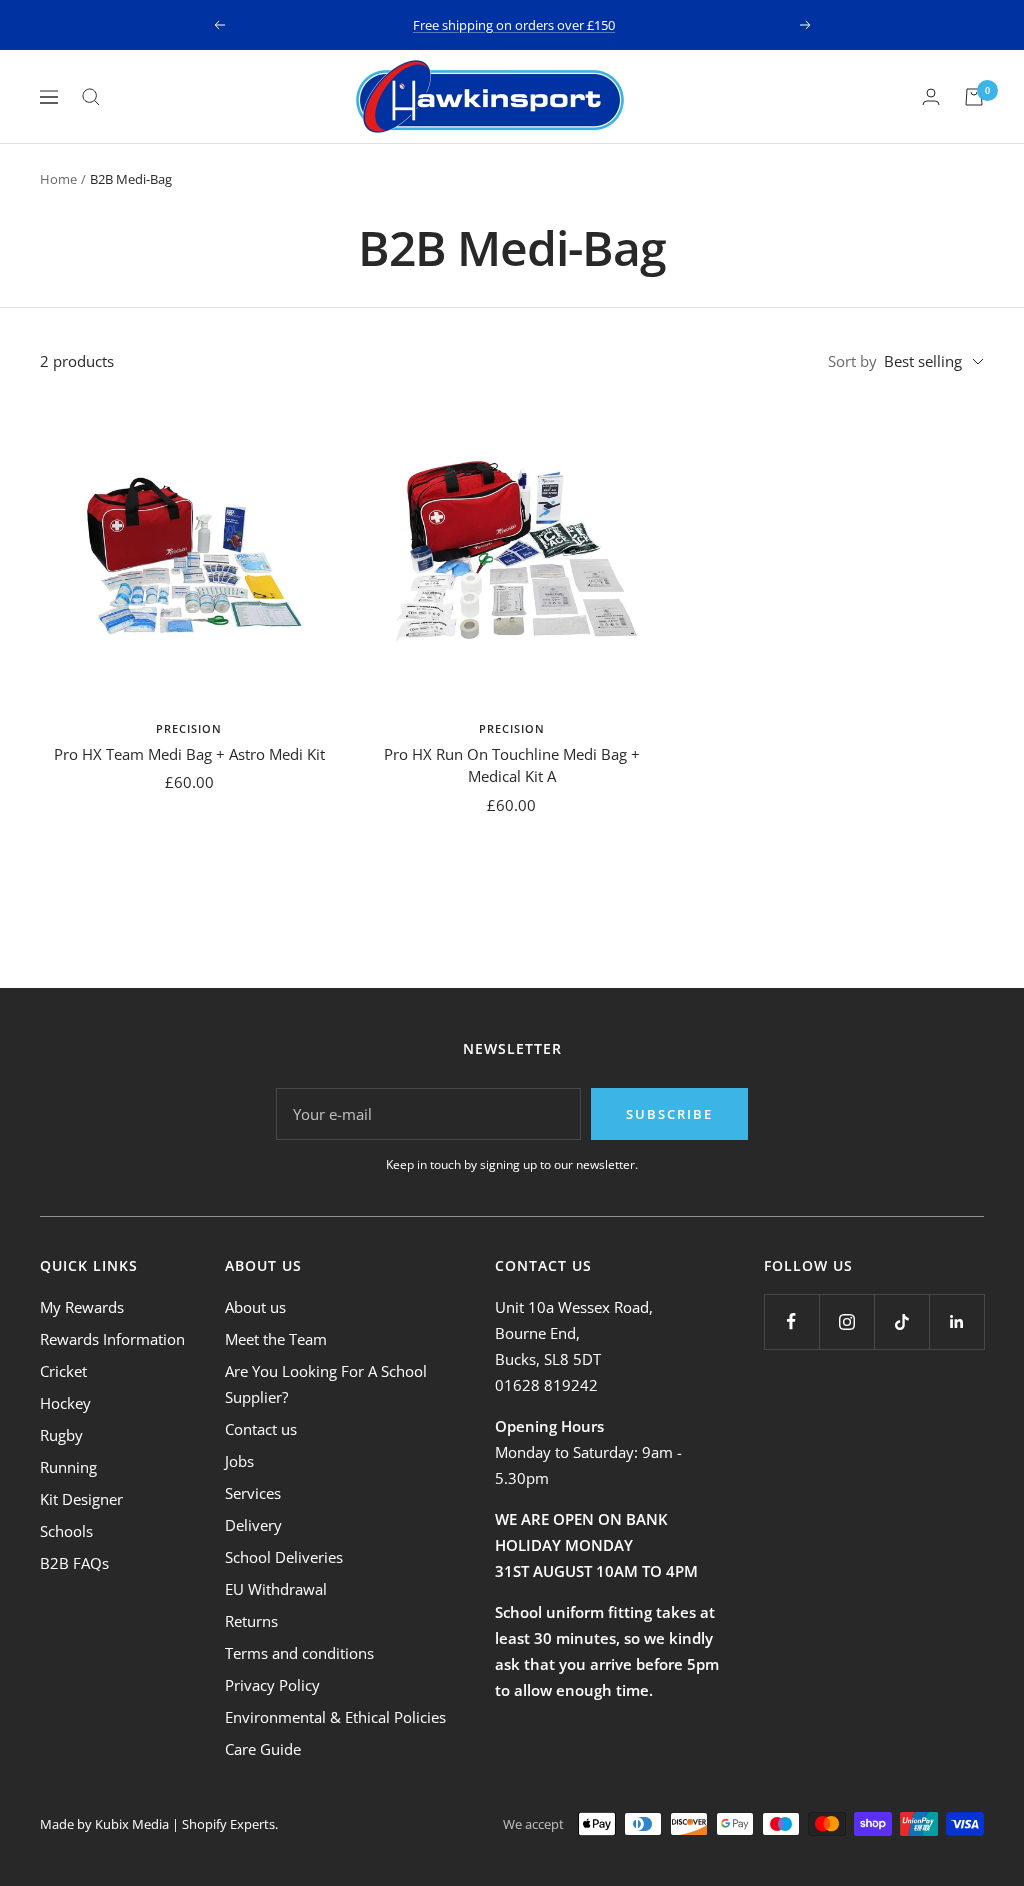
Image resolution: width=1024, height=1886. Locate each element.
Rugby (61, 1435)
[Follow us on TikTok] (901, 1321)
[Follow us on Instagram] (846, 1321)
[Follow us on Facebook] (791, 1321)
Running (68, 1467)
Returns (251, 1621)
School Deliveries (284, 1557)
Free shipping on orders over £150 (514, 25)
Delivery (253, 1525)
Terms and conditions (299, 1653)
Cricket (63, 1371)
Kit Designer (81, 1499)
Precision (189, 728)
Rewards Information (112, 1339)
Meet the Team (276, 1339)
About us (255, 1307)
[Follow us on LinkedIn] (956, 1321)
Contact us (261, 1429)
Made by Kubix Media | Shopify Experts (157, 1824)
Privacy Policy (272, 1685)
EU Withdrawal (276, 1589)
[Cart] (974, 97)
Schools (66, 1531)
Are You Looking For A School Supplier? (326, 1384)
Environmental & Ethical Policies (335, 1717)
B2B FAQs (74, 1563)
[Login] (931, 96)
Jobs (239, 1461)
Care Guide (263, 1749)
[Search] (91, 97)
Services (253, 1493)
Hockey (65, 1403)
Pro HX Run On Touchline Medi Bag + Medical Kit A (512, 765)
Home (58, 179)
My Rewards (82, 1307)
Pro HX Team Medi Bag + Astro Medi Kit (189, 754)
